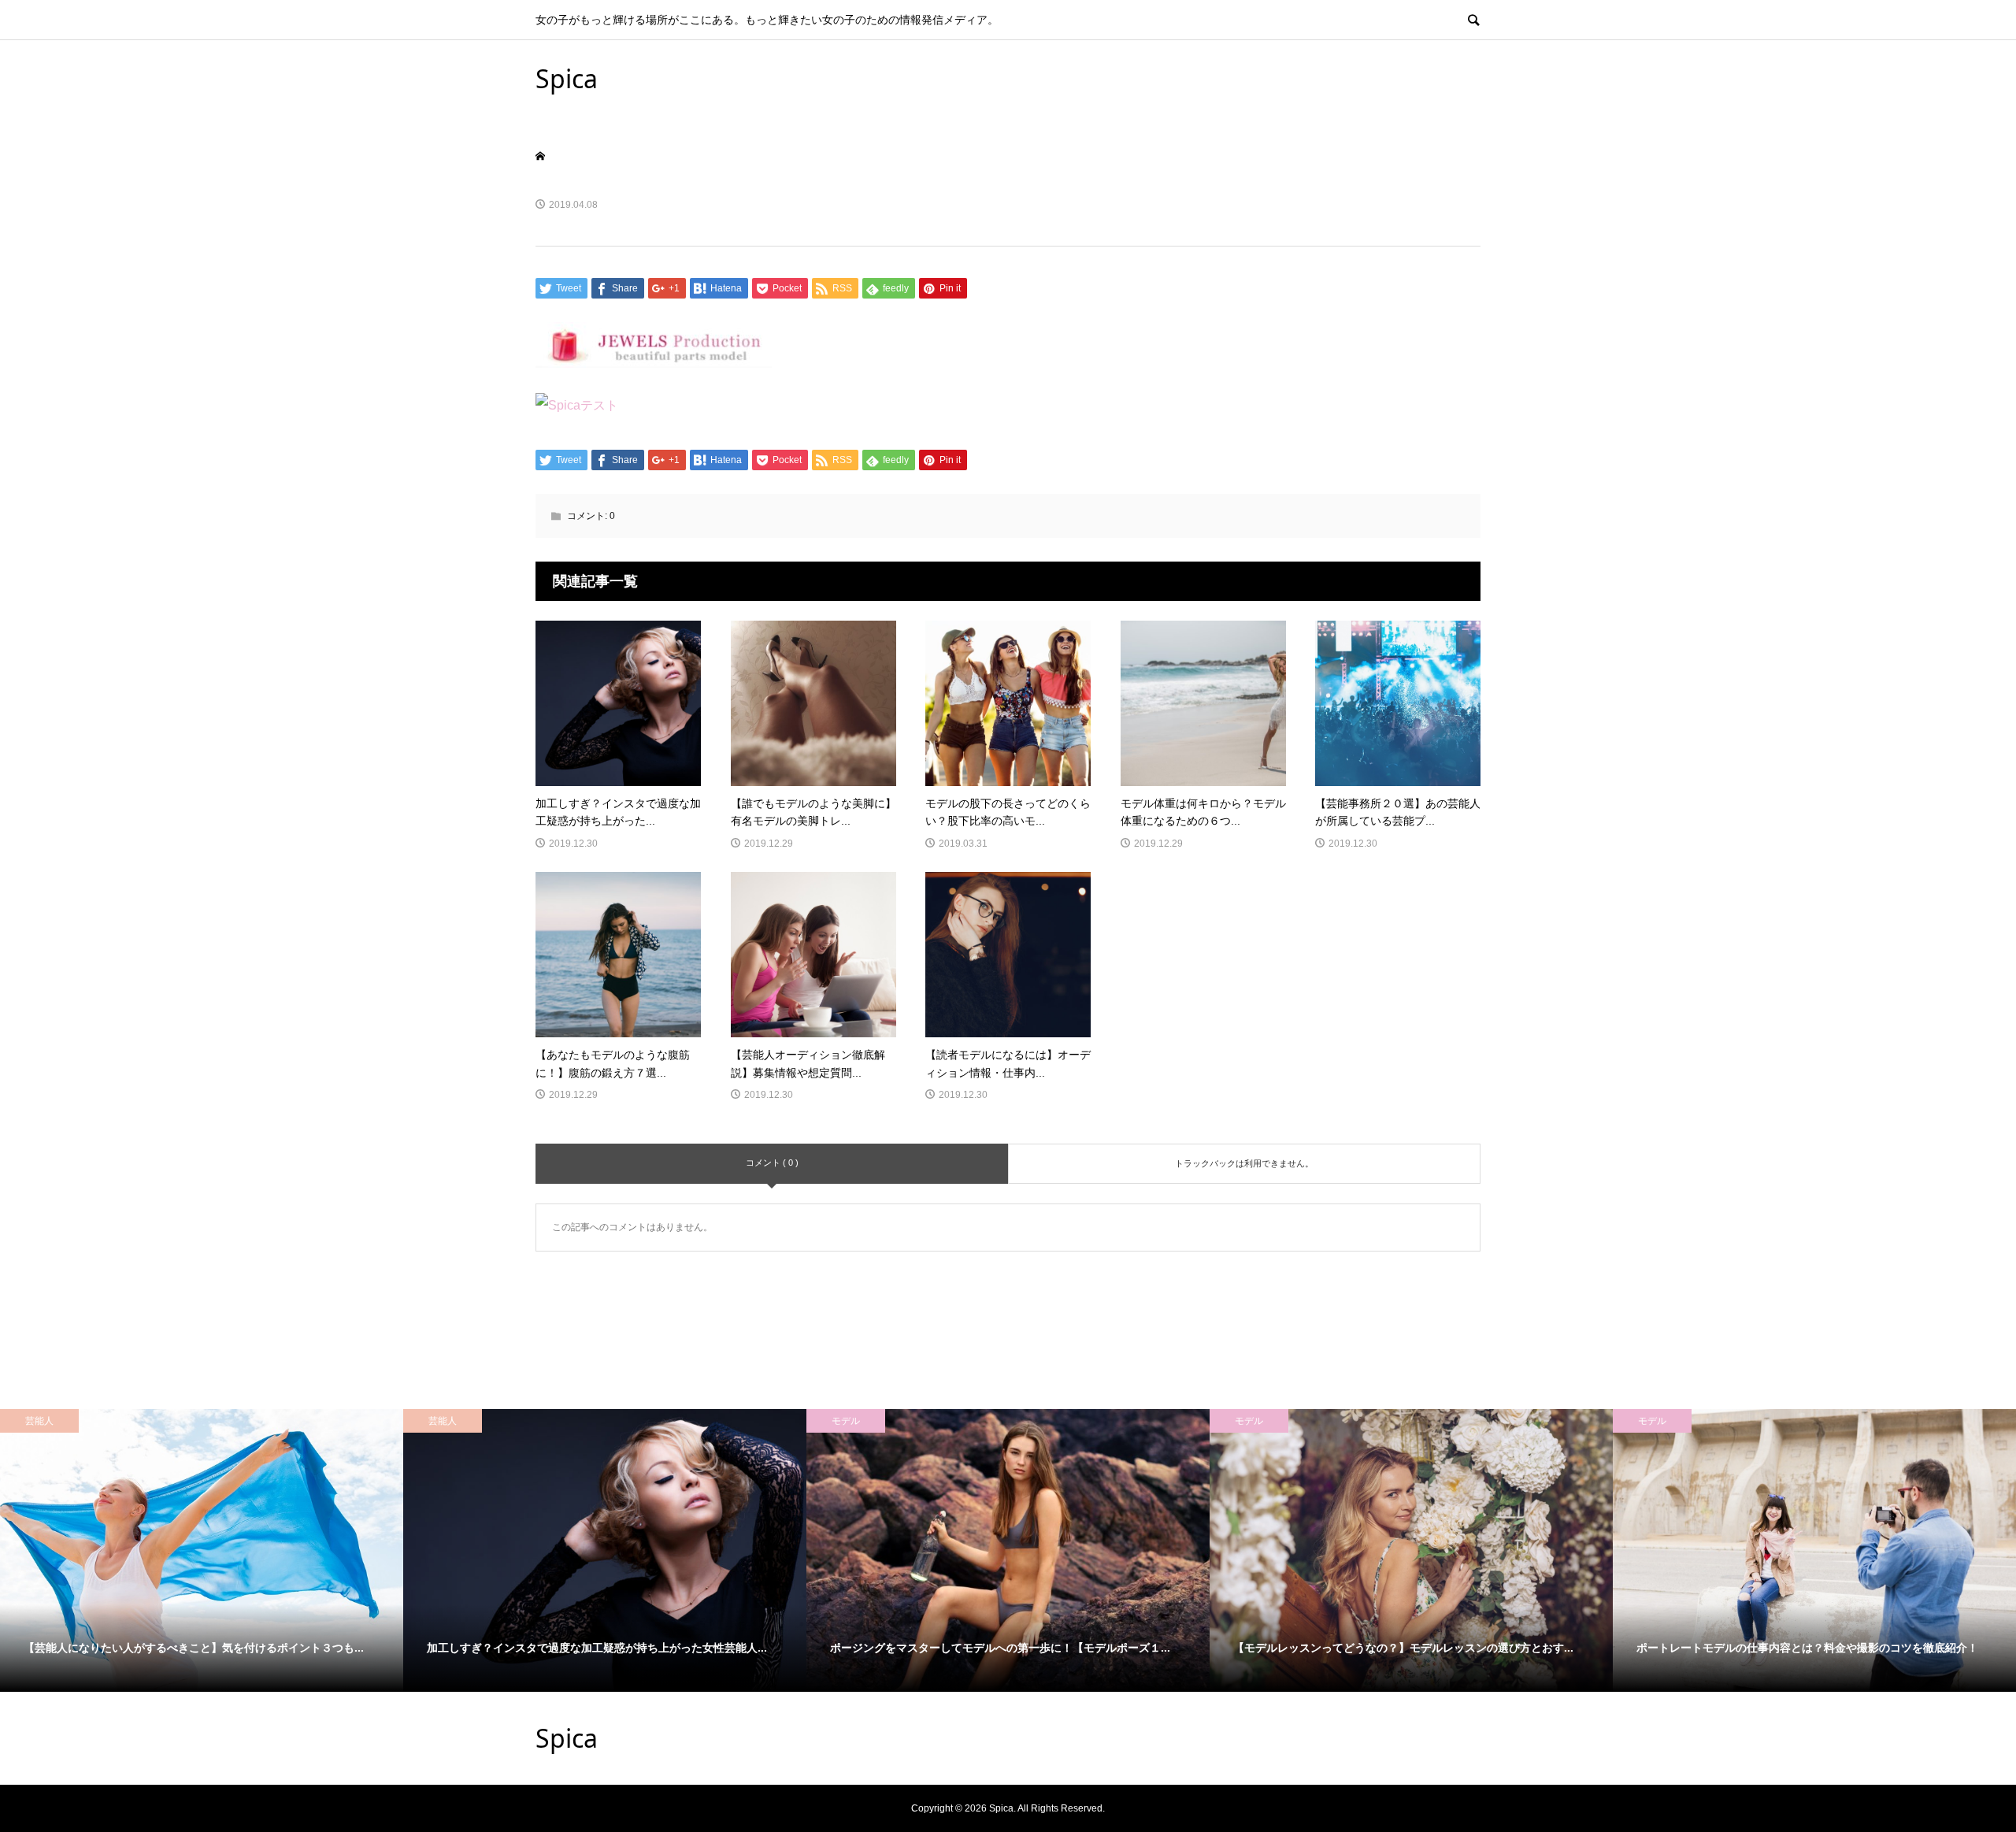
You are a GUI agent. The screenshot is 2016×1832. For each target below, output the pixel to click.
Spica (567, 78)
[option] (202, 1550)
